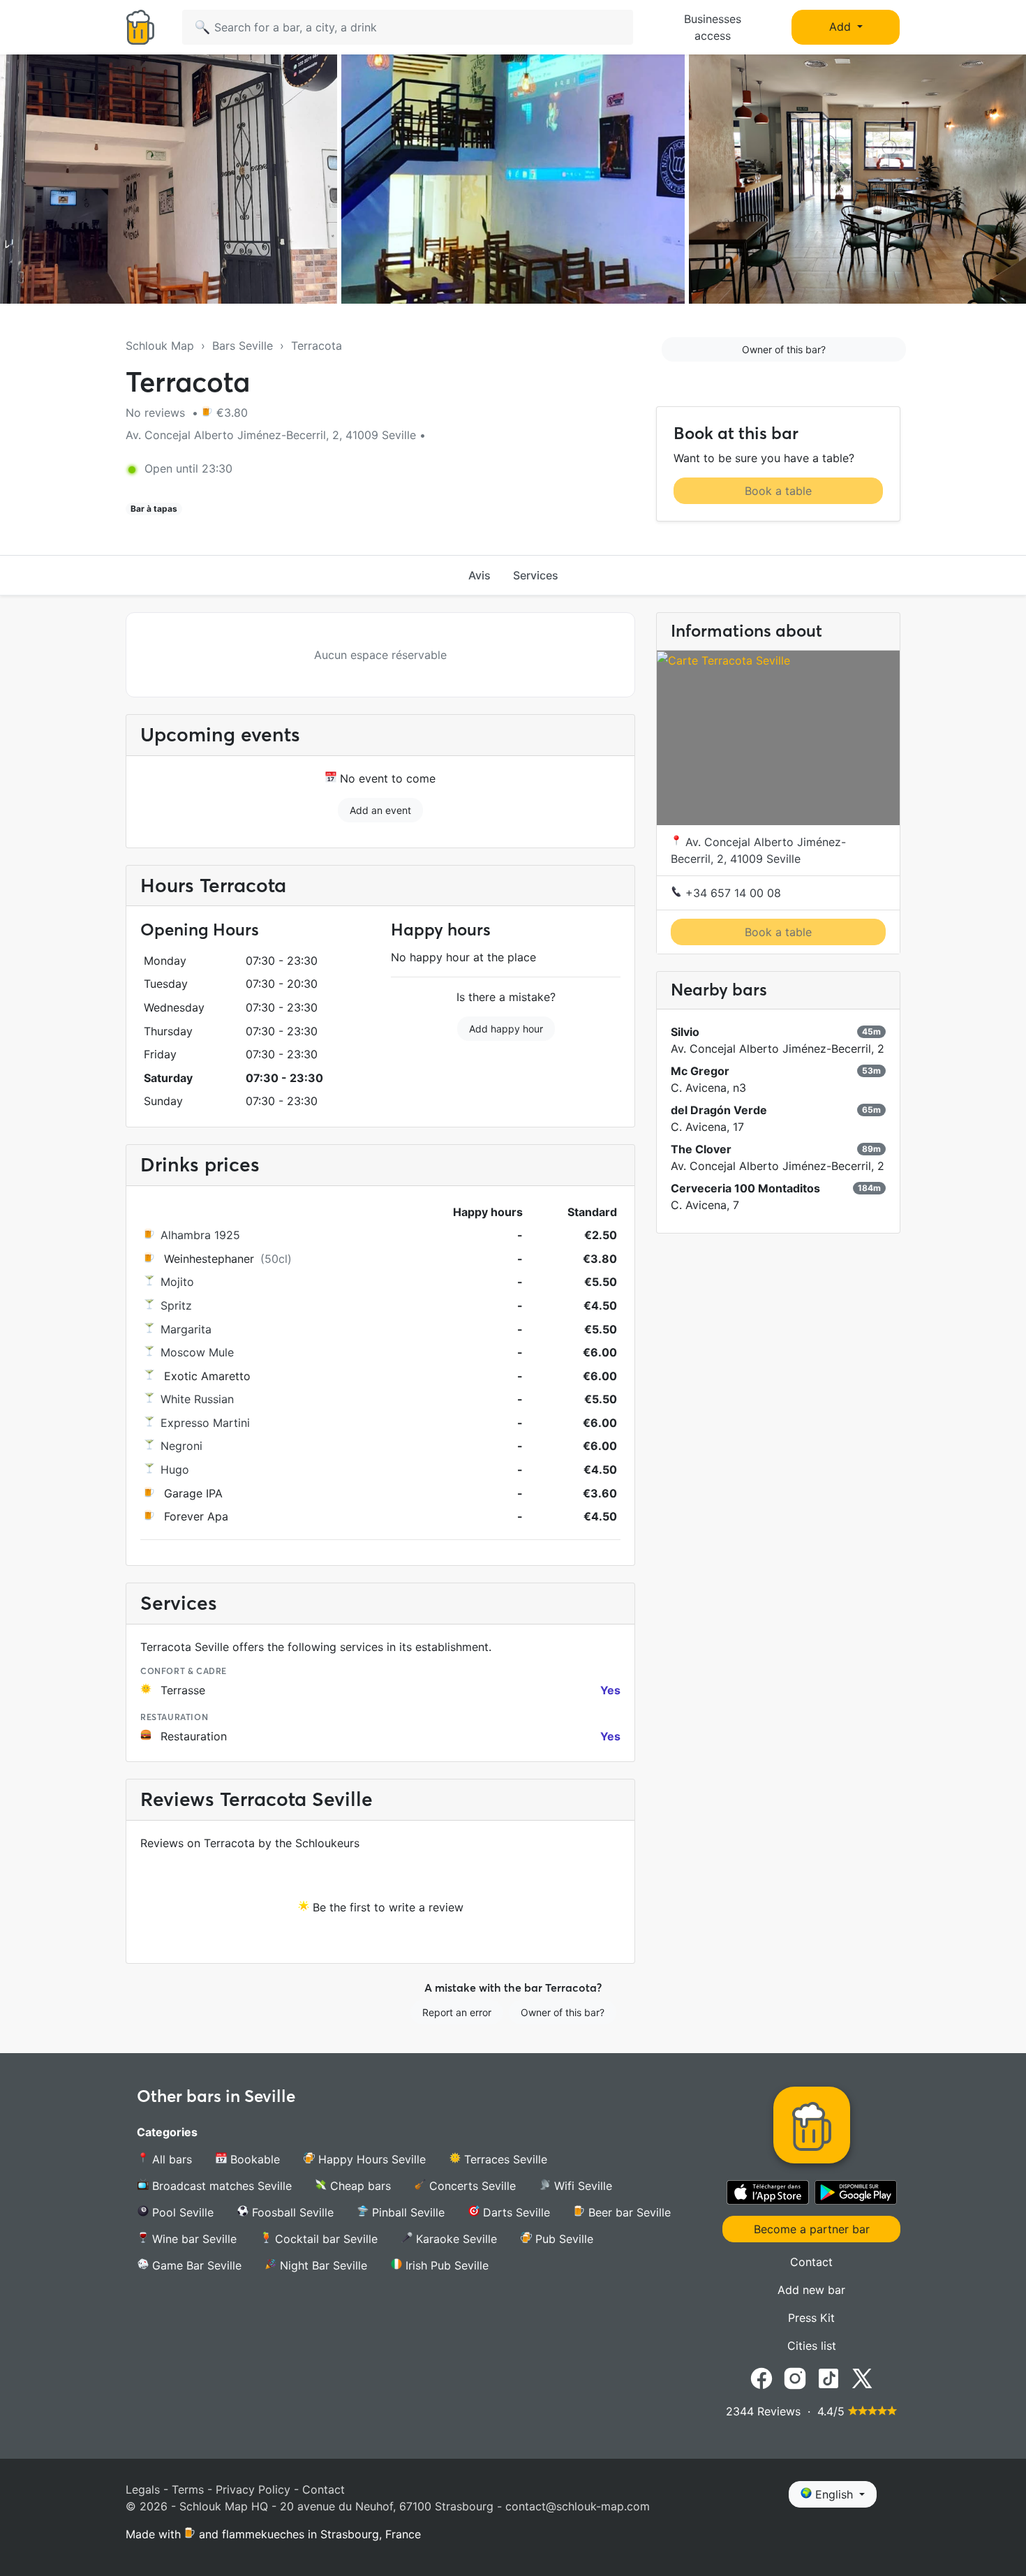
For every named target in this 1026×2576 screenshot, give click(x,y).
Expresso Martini (205, 1423)
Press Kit (811, 2318)
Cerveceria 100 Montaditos (745, 1188)
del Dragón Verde (719, 1110)
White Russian (197, 1399)
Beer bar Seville (628, 2212)
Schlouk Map (160, 346)
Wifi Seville (581, 2186)
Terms (188, 2489)
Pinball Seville (407, 2212)
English (834, 2494)
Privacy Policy (253, 2489)
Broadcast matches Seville (220, 2186)
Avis (479, 575)
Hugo (175, 1470)
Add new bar (811, 2290)
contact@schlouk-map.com (578, 2506)
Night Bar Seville (322, 2265)
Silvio (685, 1032)
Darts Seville (515, 2212)
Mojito (177, 1282)
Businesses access (713, 27)
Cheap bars (359, 2186)
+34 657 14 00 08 (731, 893)
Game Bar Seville (195, 2265)
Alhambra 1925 (200, 1235)
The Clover (701, 1149)
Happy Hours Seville (370, 2159)
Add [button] (842, 27)
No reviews (157, 413)
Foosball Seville (291, 2212)
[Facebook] (761, 2378)
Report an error (457, 2012)
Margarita (186, 1329)
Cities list (812, 2346)
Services (536, 575)
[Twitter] (862, 2378)
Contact (811, 2262)
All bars (170, 2159)
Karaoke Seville (455, 2239)
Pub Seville (563, 2239)
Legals (143, 2489)
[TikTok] (828, 2378)
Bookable (253, 2159)
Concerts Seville (471, 2186)
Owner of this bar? (784, 349)
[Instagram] (795, 2378)
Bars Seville (243, 346)
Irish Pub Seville (445, 2265)
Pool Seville (181, 2212)
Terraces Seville (504, 2159)
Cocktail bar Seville (325, 2239)
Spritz (176, 1305)
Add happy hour (506, 1029)
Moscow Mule (197, 1352)
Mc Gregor (700, 1071)
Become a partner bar (812, 2229)
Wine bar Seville (193, 2239)
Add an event (380, 810)
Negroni (181, 1446)
